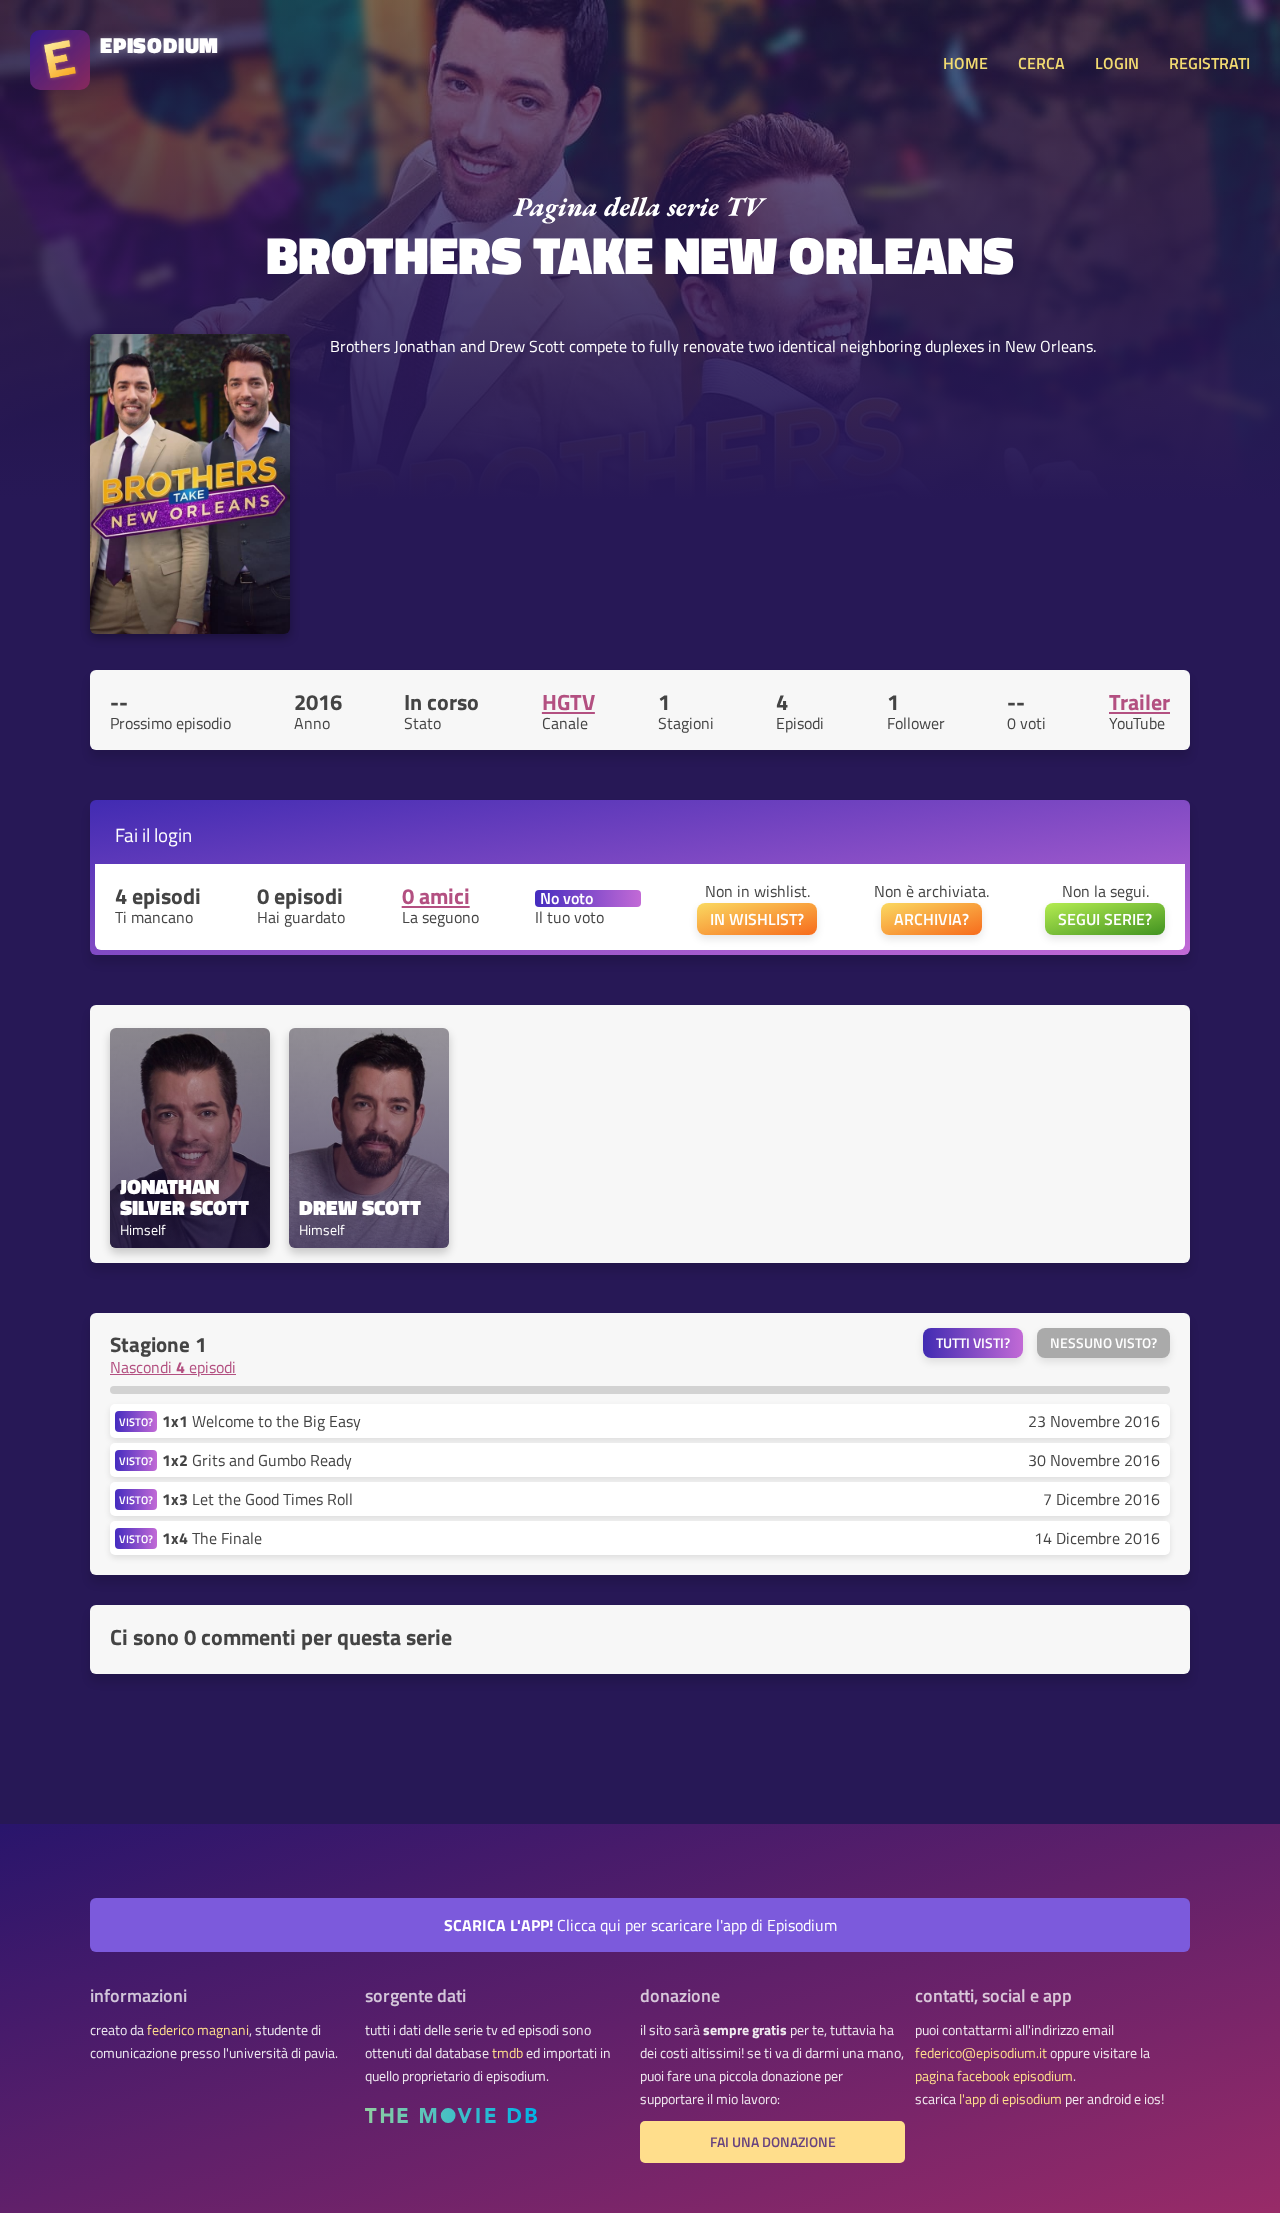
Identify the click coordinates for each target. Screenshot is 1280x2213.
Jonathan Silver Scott (184, 1197)
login (173, 834)
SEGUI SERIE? (1105, 919)
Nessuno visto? (1103, 1343)
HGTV (568, 702)
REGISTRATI (1209, 63)
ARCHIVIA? (931, 919)
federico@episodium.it (981, 2053)
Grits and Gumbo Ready (257, 1460)
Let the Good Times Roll (257, 1499)
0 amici (436, 896)
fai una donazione (773, 2142)
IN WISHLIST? (757, 919)
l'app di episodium (1010, 2099)
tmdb (507, 2053)
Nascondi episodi (173, 1367)
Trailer (1139, 702)
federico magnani (198, 2030)
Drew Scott (360, 1207)
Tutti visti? (973, 1343)
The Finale (212, 1538)
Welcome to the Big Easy (261, 1421)
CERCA (1041, 63)
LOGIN (1117, 63)
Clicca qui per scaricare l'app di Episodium (640, 1925)
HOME (965, 63)
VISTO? (136, 1421)
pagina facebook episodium (994, 2076)
